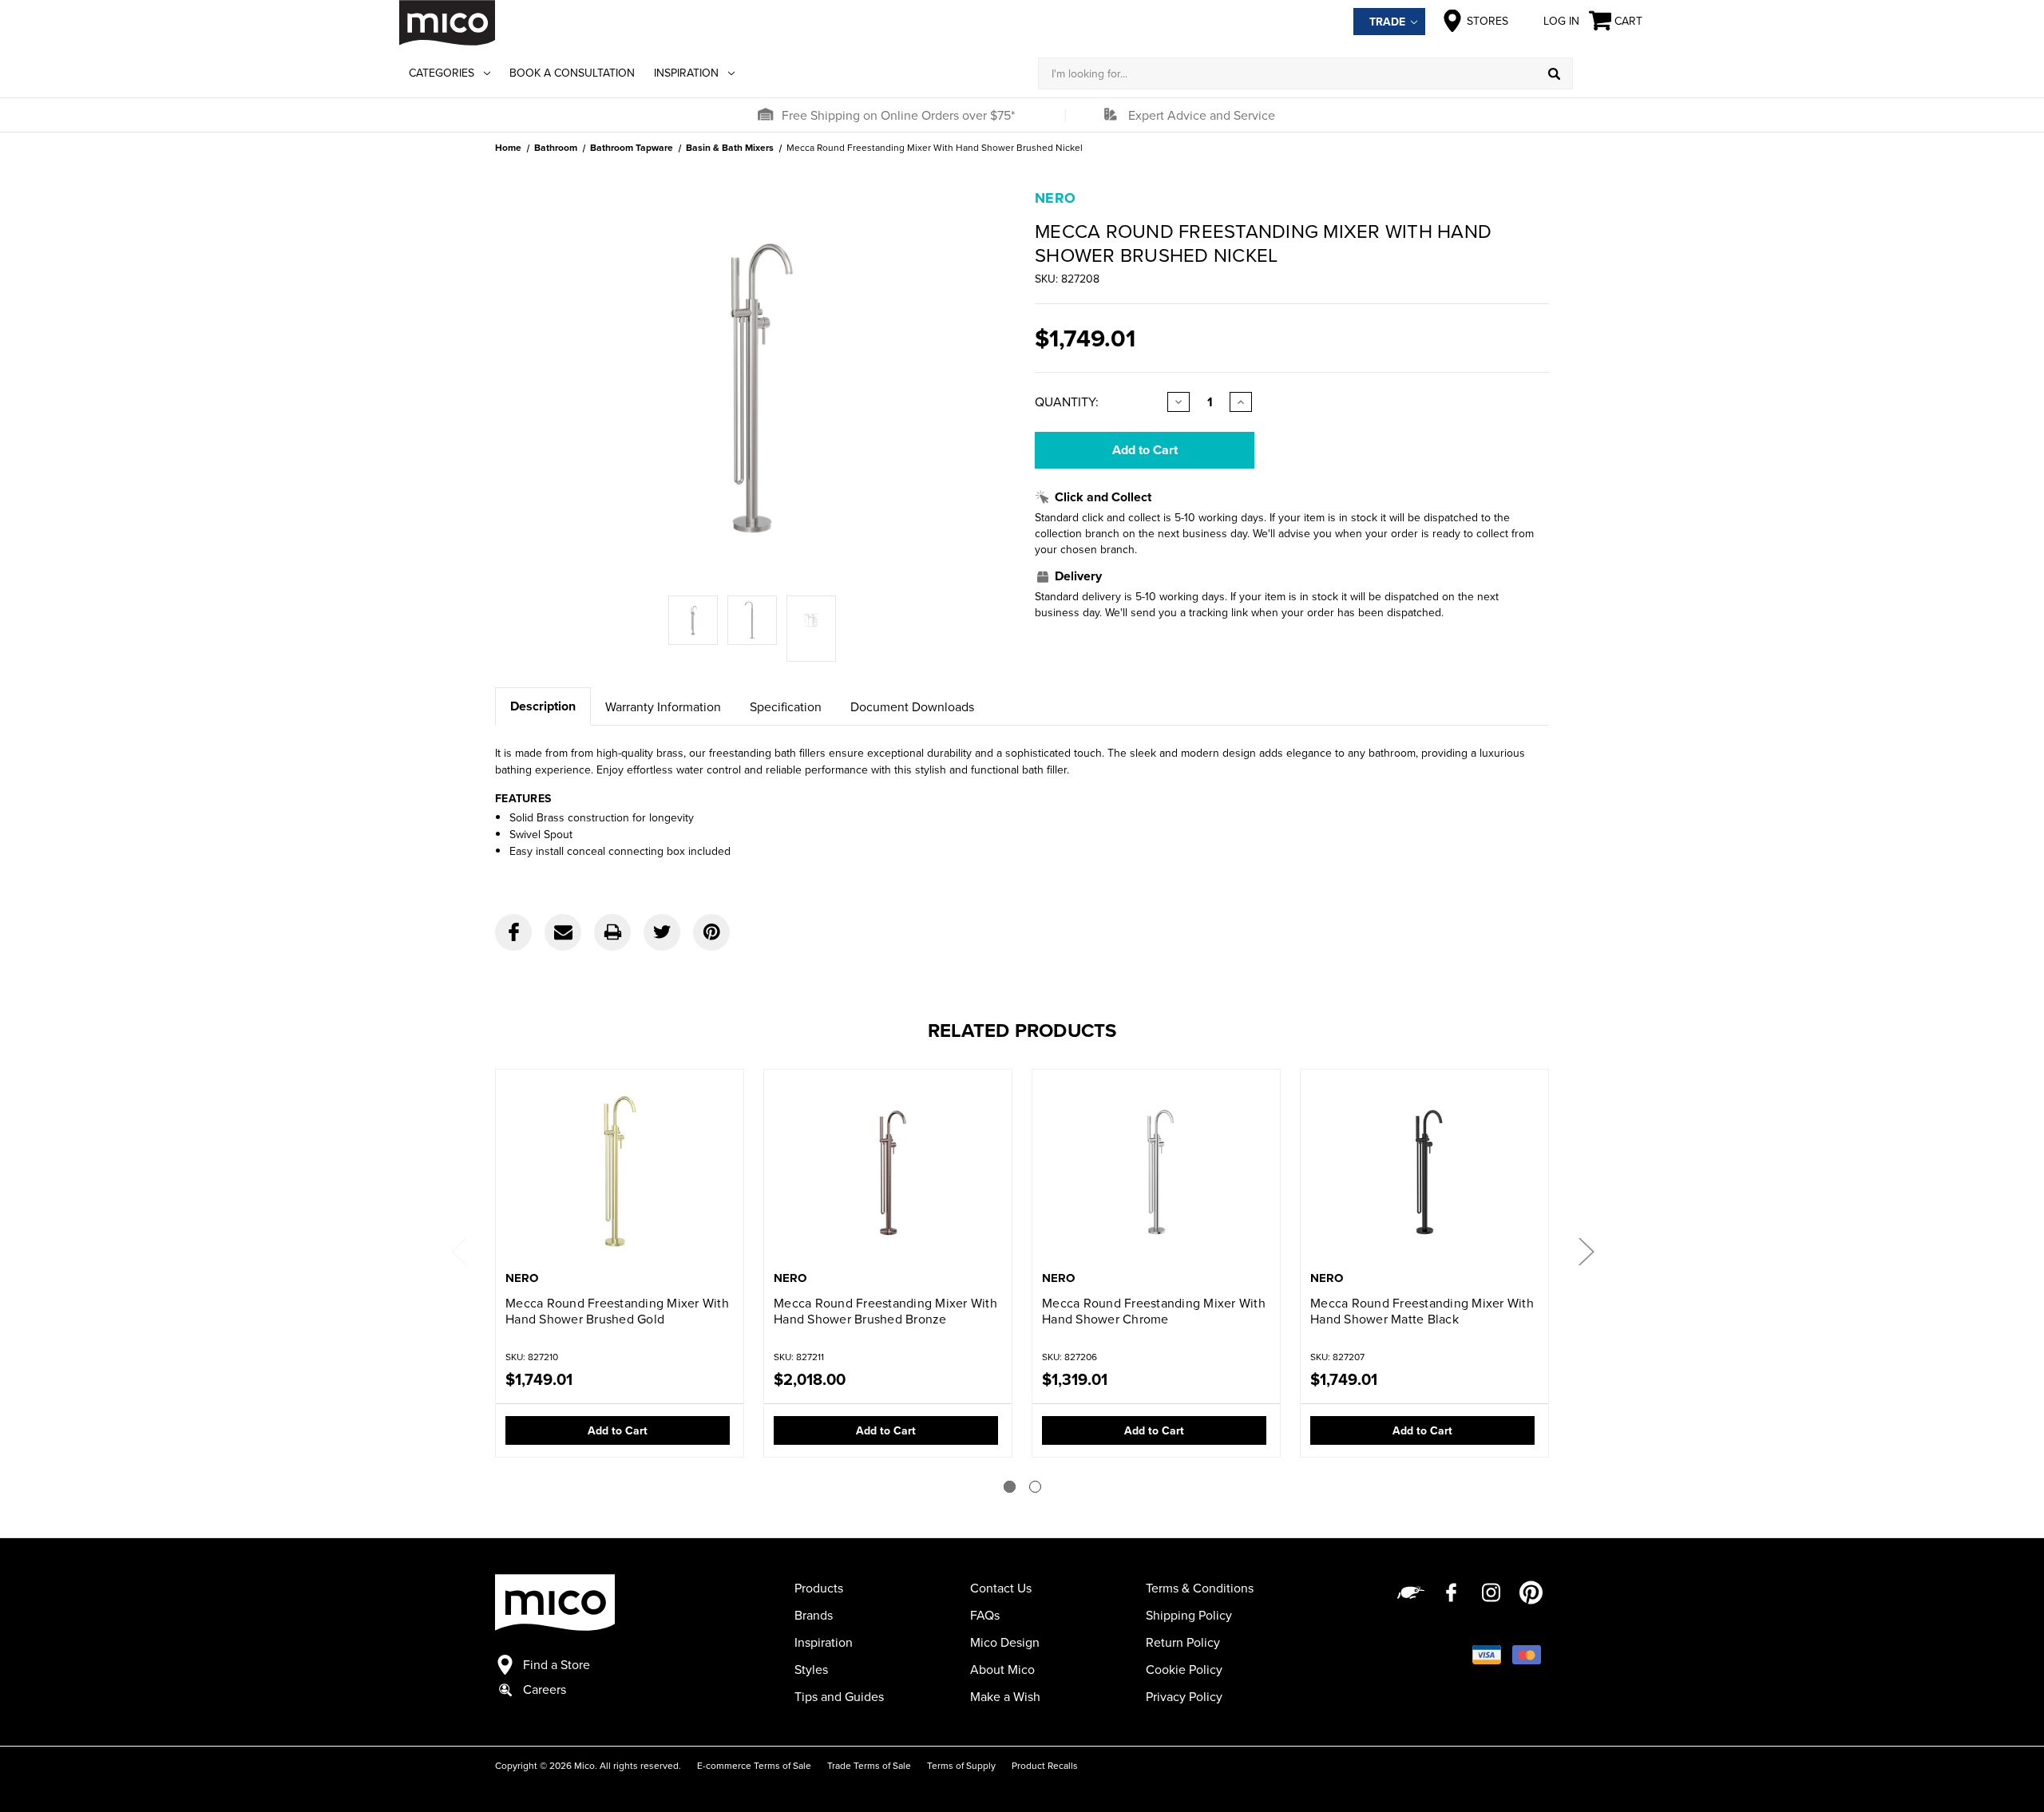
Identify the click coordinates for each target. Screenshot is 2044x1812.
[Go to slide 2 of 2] (1035, 1487)
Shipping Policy (1189, 1615)
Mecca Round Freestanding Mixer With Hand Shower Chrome (1154, 1311)
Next (1586, 1251)
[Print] (612, 932)
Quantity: (1067, 402)
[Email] (563, 932)
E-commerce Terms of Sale (754, 1765)
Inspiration (686, 73)
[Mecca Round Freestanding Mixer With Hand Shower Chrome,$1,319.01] (1156, 1171)
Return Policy (1183, 1642)
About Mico (1002, 1669)
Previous (458, 1251)
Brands (814, 1615)
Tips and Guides (839, 1696)
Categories (442, 73)
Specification (786, 706)
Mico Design (1005, 1642)
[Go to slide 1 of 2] (1010, 1487)
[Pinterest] (711, 932)
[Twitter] (662, 932)
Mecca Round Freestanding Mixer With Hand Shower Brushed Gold (617, 1311)
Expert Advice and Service (1202, 115)
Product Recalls (1045, 1765)
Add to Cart (618, 1430)
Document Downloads (912, 706)
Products (819, 1588)
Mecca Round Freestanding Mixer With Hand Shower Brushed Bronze (885, 1311)
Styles (811, 1669)
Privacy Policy (1184, 1696)
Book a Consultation (572, 73)
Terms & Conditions (1200, 1588)
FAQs (985, 1615)
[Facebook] (513, 932)
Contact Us (1001, 1588)
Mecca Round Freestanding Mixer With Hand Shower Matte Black (1422, 1311)
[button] (765, 115)
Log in (1561, 21)
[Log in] (1609, 73)
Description (543, 706)
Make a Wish (1005, 1696)
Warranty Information (663, 706)
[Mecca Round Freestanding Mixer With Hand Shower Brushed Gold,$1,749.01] (620, 1171)
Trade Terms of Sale (869, 1765)
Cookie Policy (1184, 1669)
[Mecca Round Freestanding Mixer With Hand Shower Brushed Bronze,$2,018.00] (888, 1171)
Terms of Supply (961, 1765)
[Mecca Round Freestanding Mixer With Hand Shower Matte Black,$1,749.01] (1424, 1171)
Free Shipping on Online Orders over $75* (898, 115)
